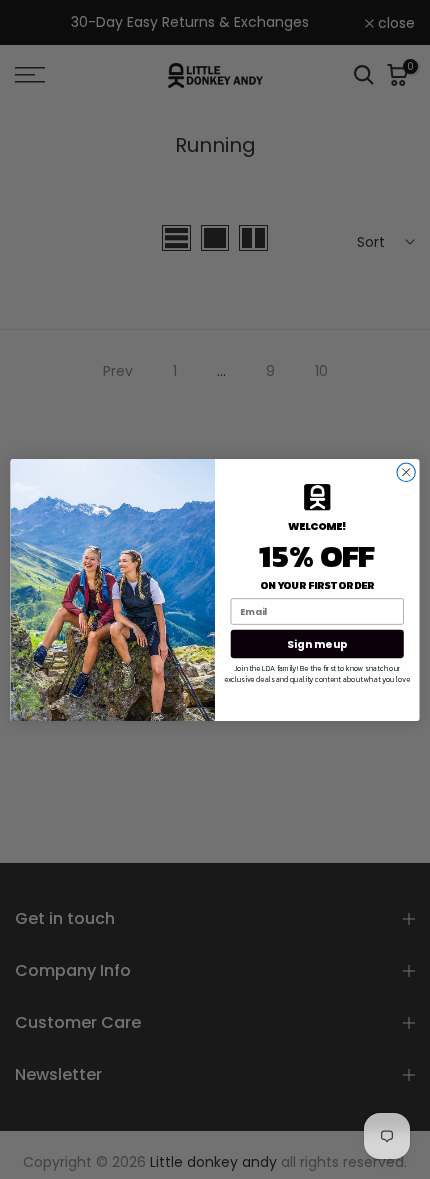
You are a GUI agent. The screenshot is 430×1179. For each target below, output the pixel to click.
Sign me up (317, 643)
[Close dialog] (406, 472)
